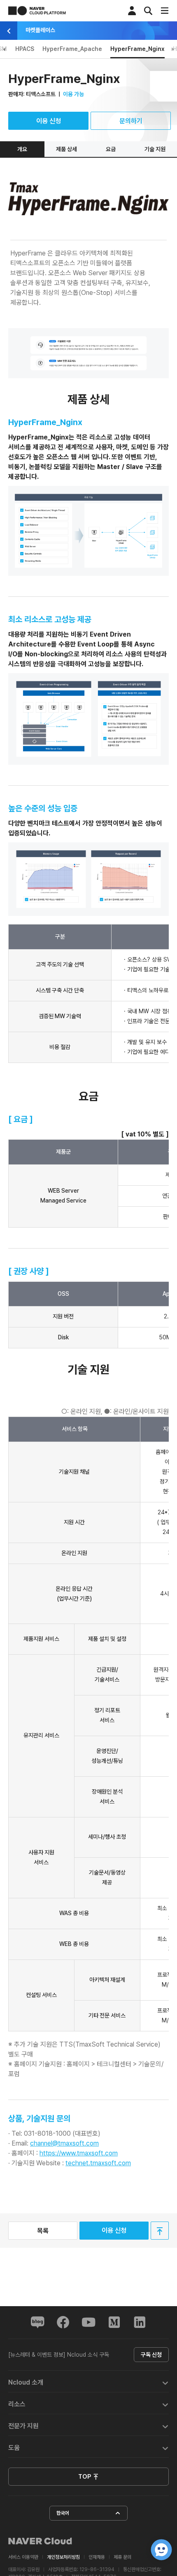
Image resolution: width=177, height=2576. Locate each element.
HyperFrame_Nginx (137, 49)
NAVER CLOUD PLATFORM (37, 11)
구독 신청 (151, 2355)
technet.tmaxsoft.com (98, 2163)
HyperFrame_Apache (72, 49)
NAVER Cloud (40, 2541)
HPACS (25, 49)
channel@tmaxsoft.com (64, 2143)
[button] (88, 2382)
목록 (43, 2231)
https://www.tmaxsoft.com (79, 2153)
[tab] (88, 2382)
